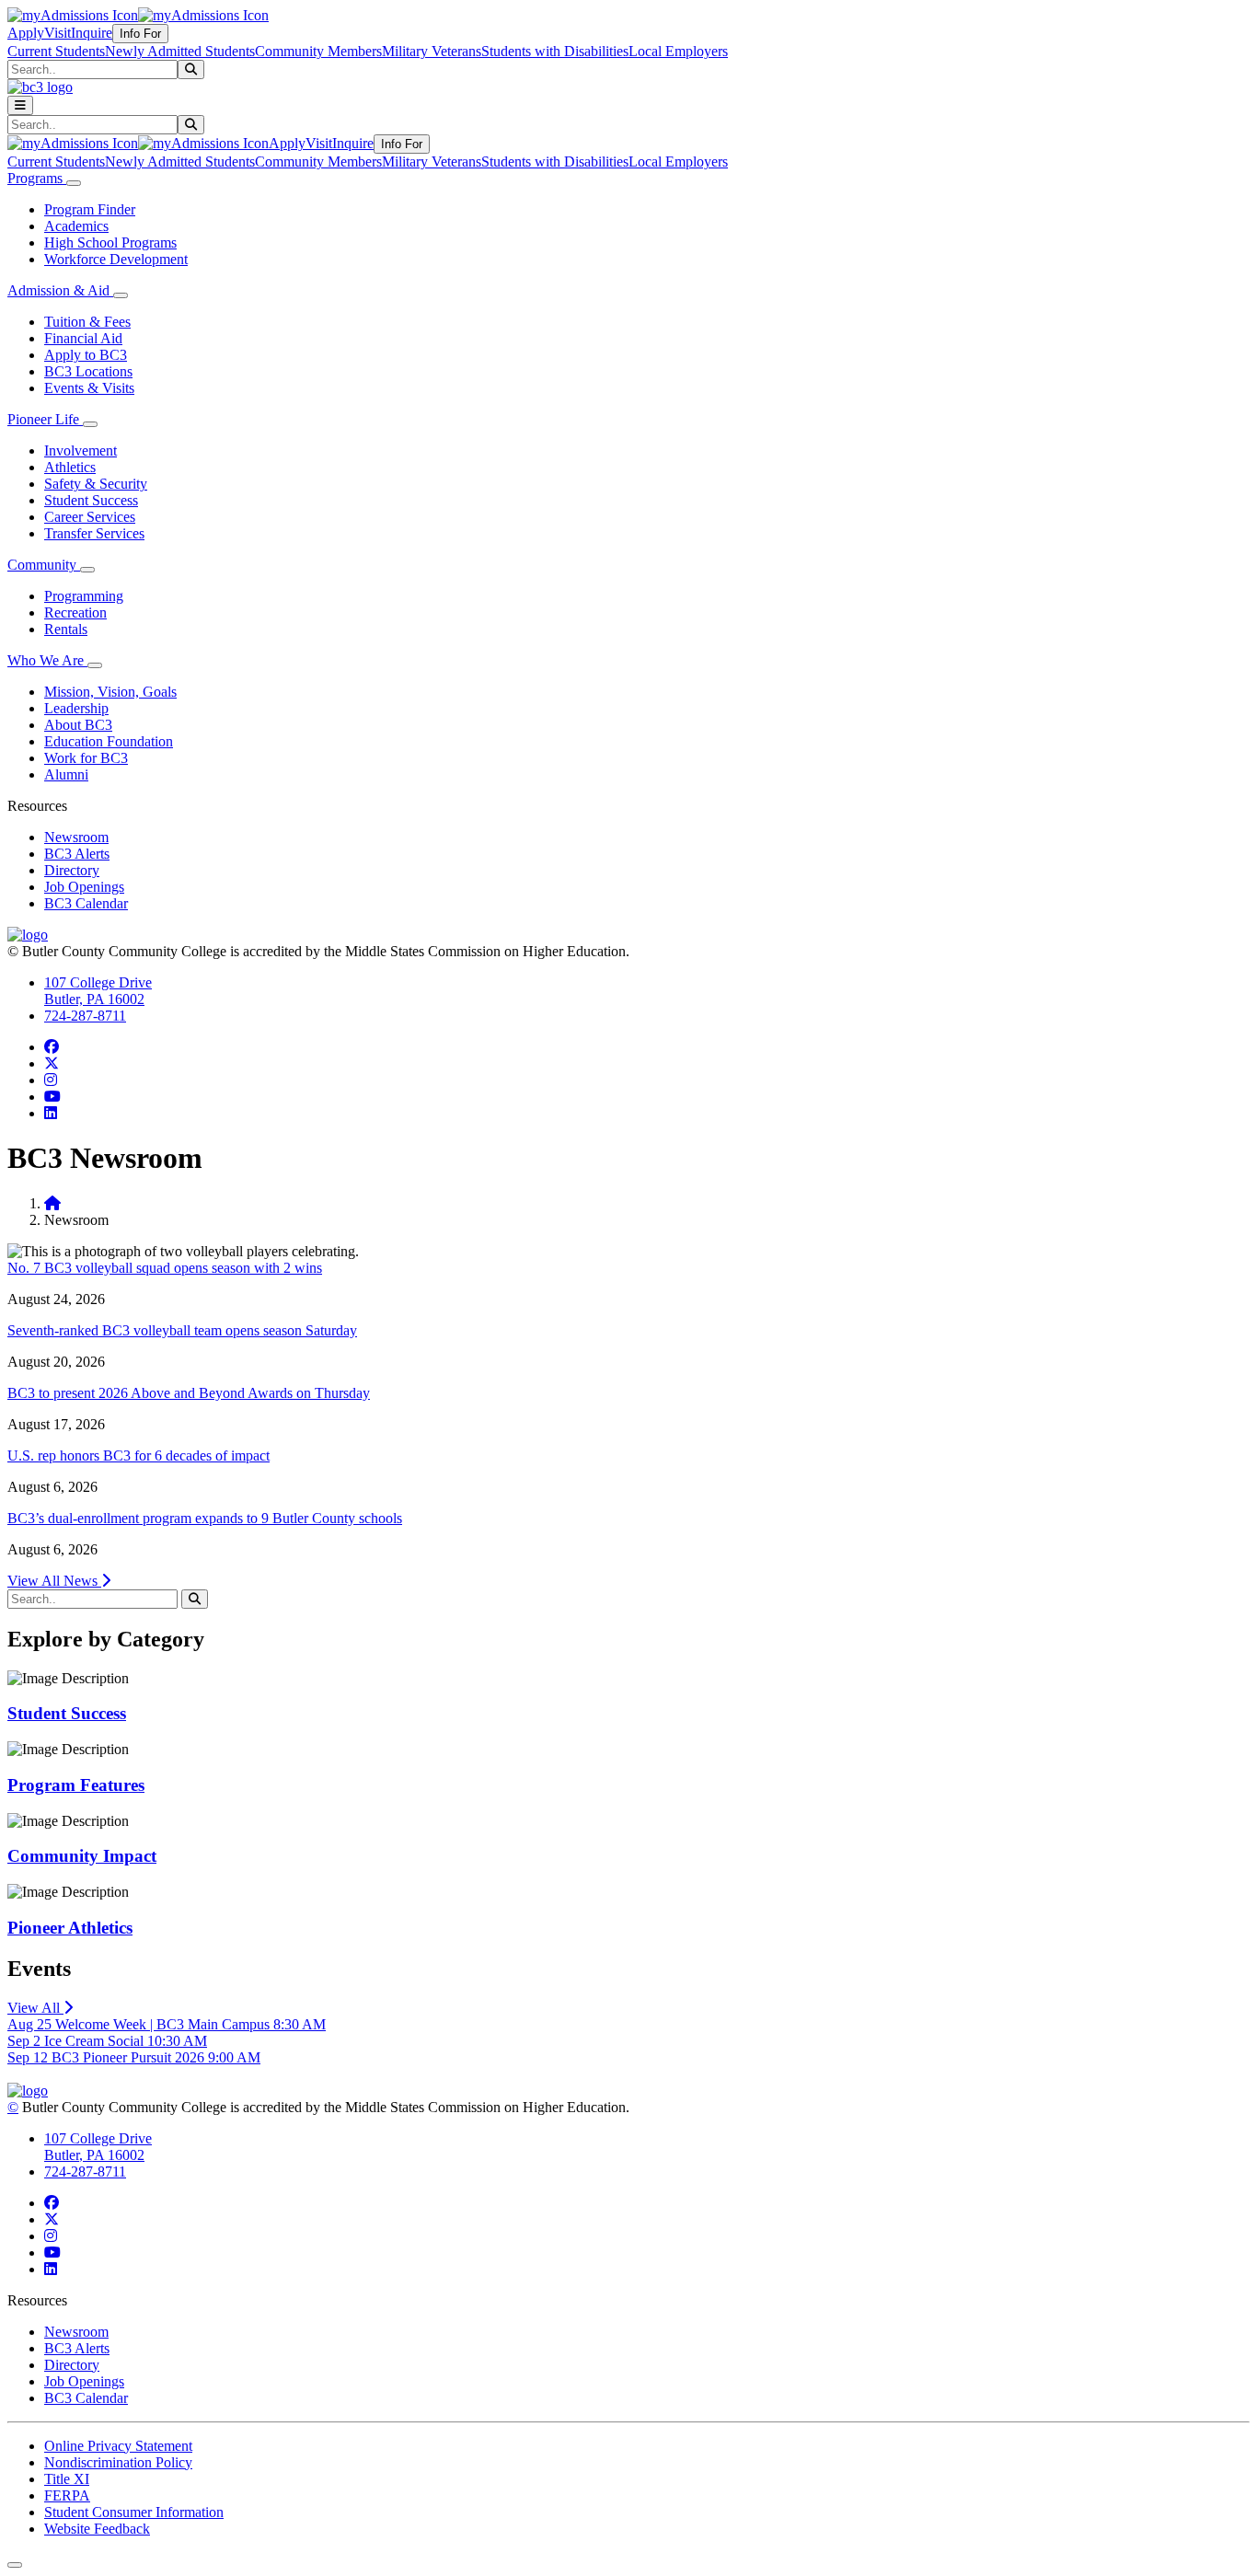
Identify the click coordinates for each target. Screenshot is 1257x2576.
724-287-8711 (85, 1016)
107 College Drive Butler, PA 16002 (98, 991)
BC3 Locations (88, 371)
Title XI (67, 2479)
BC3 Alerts (77, 854)
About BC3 (78, 725)
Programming (84, 596)
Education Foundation (109, 741)
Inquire (92, 33)
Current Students (56, 51)
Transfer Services (94, 533)
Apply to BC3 (86, 355)
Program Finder (90, 209)
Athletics (70, 467)
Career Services (90, 517)
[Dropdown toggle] (74, 183)
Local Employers (678, 51)
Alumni (66, 774)
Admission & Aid (60, 290)
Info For (140, 34)
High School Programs (110, 243)
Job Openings (84, 887)
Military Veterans (432, 51)
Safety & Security (96, 484)
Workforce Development (116, 259)
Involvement (81, 451)
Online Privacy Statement (118, 2446)
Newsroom (76, 837)
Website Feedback (97, 2529)
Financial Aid (83, 338)
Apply (26, 33)
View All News (54, 1581)
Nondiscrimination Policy (118, 2462)
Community (44, 565)
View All (35, 2008)
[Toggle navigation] (20, 105)
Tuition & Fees (87, 322)
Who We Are (47, 660)
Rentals (66, 629)
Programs (37, 178)
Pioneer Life (45, 419)
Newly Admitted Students (180, 51)
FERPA (67, 2495)
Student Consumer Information (134, 2512)
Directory (72, 870)
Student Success (91, 500)
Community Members (318, 51)
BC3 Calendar (86, 903)
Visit (58, 33)
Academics (76, 226)
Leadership (76, 708)
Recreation (75, 612)
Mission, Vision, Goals (110, 692)
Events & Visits (89, 388)
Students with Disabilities (555, 51)
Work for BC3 (86, 758)
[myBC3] (73, 15)
